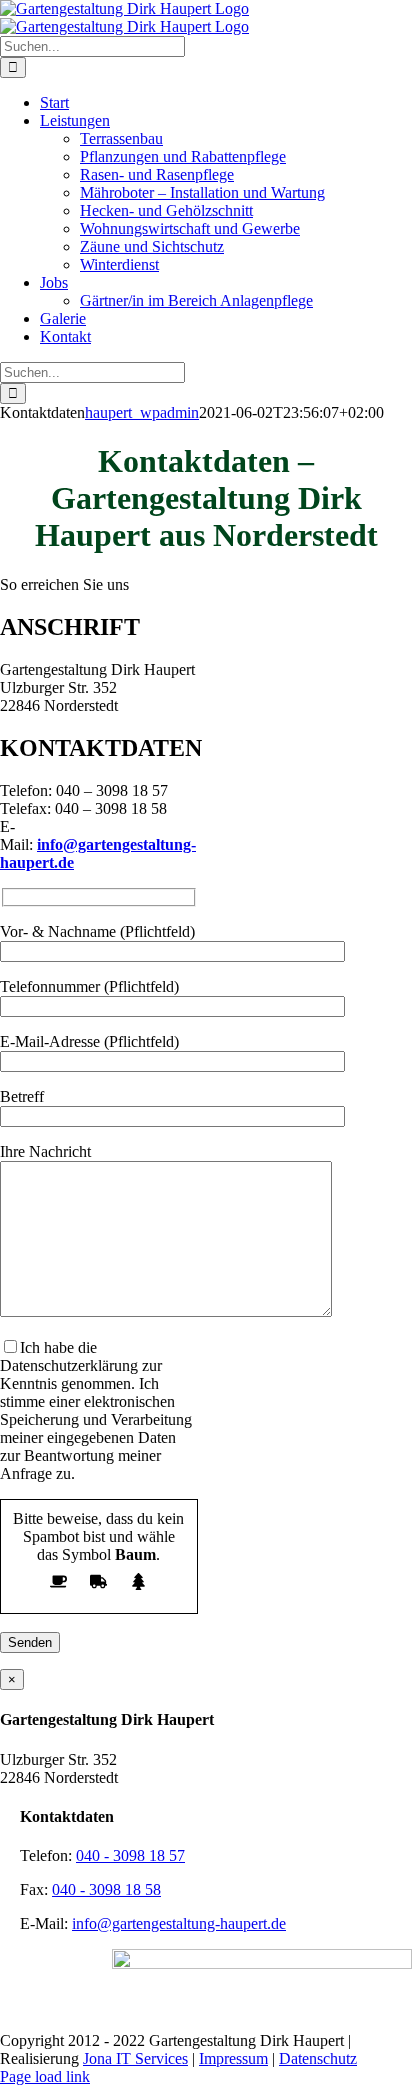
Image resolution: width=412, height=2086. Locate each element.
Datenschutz (318, 2058)
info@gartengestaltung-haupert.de (179, 1923)
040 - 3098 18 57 (130, 1855)
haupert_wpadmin (142, 412)
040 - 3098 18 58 (106, 1889)
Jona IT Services (135, 2058)
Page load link (45, 2076)
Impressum (233, 2058)
